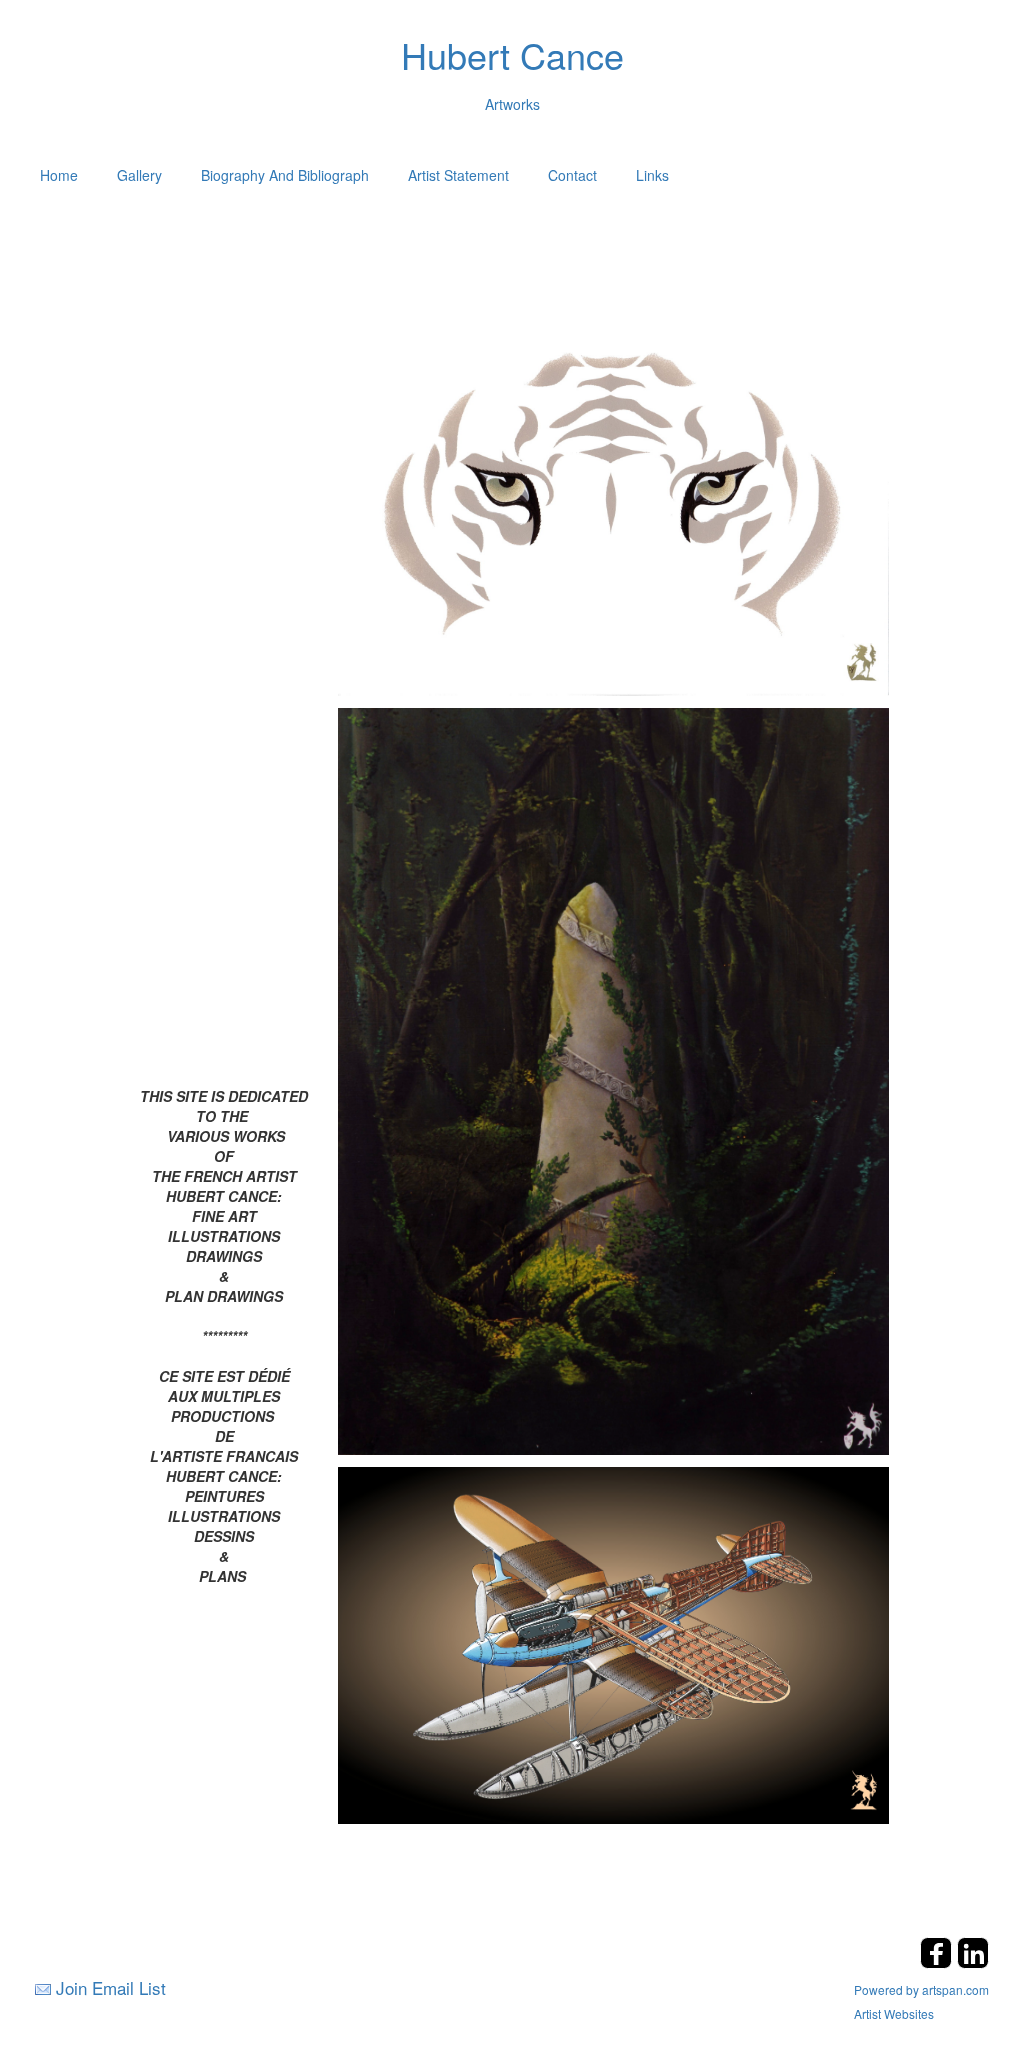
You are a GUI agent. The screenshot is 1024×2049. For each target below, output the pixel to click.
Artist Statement (458, 175)
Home (59, 175)
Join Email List (111, 1987)
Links (652, 175)
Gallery (139, 175)
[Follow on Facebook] (938, 1962)
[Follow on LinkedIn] (973, 1962)
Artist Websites (894, 2013)
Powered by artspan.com (921, 1989)
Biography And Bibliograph (285, 175)
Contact (572, 175)
